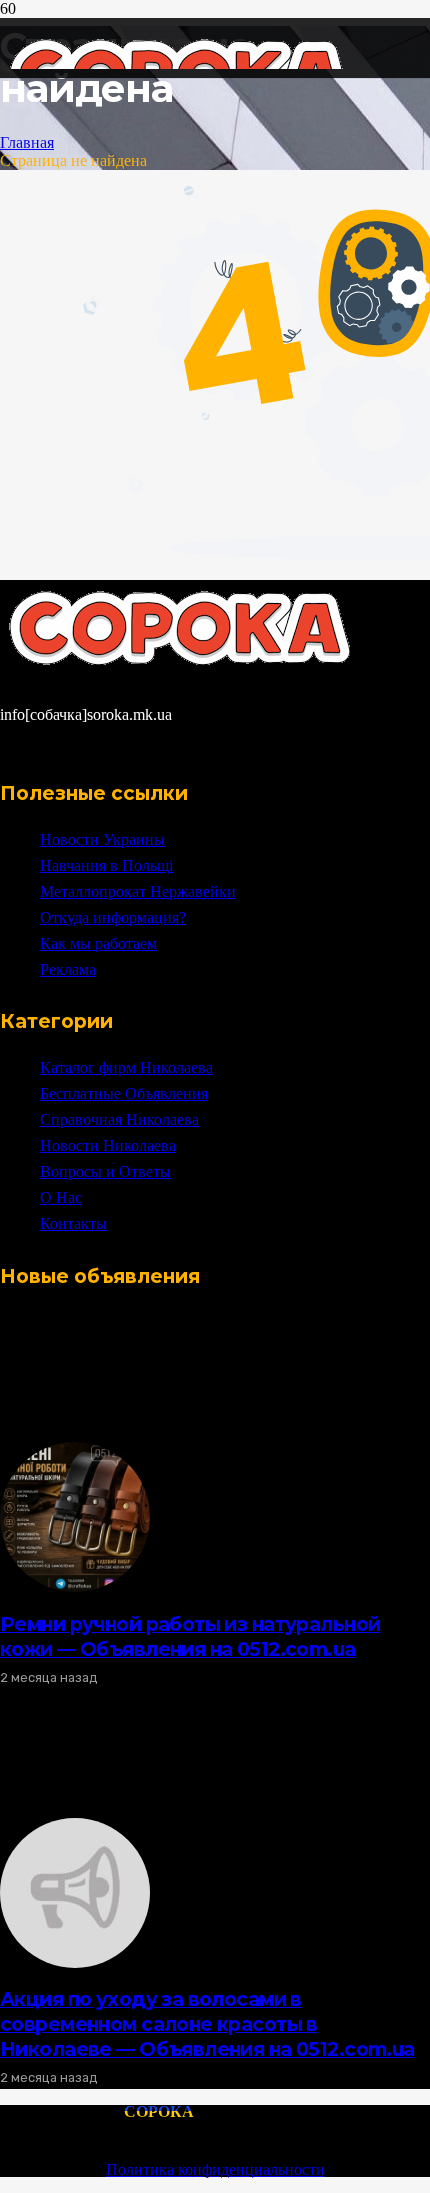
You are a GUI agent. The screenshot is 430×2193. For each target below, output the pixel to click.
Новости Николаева (108, 1145)
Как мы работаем (98, 943)
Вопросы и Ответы (105, 1171)
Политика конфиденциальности (215, 2169)
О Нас (61, 1197)
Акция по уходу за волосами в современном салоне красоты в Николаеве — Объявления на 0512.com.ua (207, 2024)
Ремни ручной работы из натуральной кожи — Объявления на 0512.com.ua (190, 1636)
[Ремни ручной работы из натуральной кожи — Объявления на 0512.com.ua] (75, 1586)
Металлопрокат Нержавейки (138, 891)
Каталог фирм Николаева (126, 1067)
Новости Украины (102, 839)
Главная (27, 142)
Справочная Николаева (119, 1119)
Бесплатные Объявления (124, 1093)
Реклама (68, 969)
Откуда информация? (113, 917)
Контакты (73, 1223)
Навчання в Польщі (106, 865)
